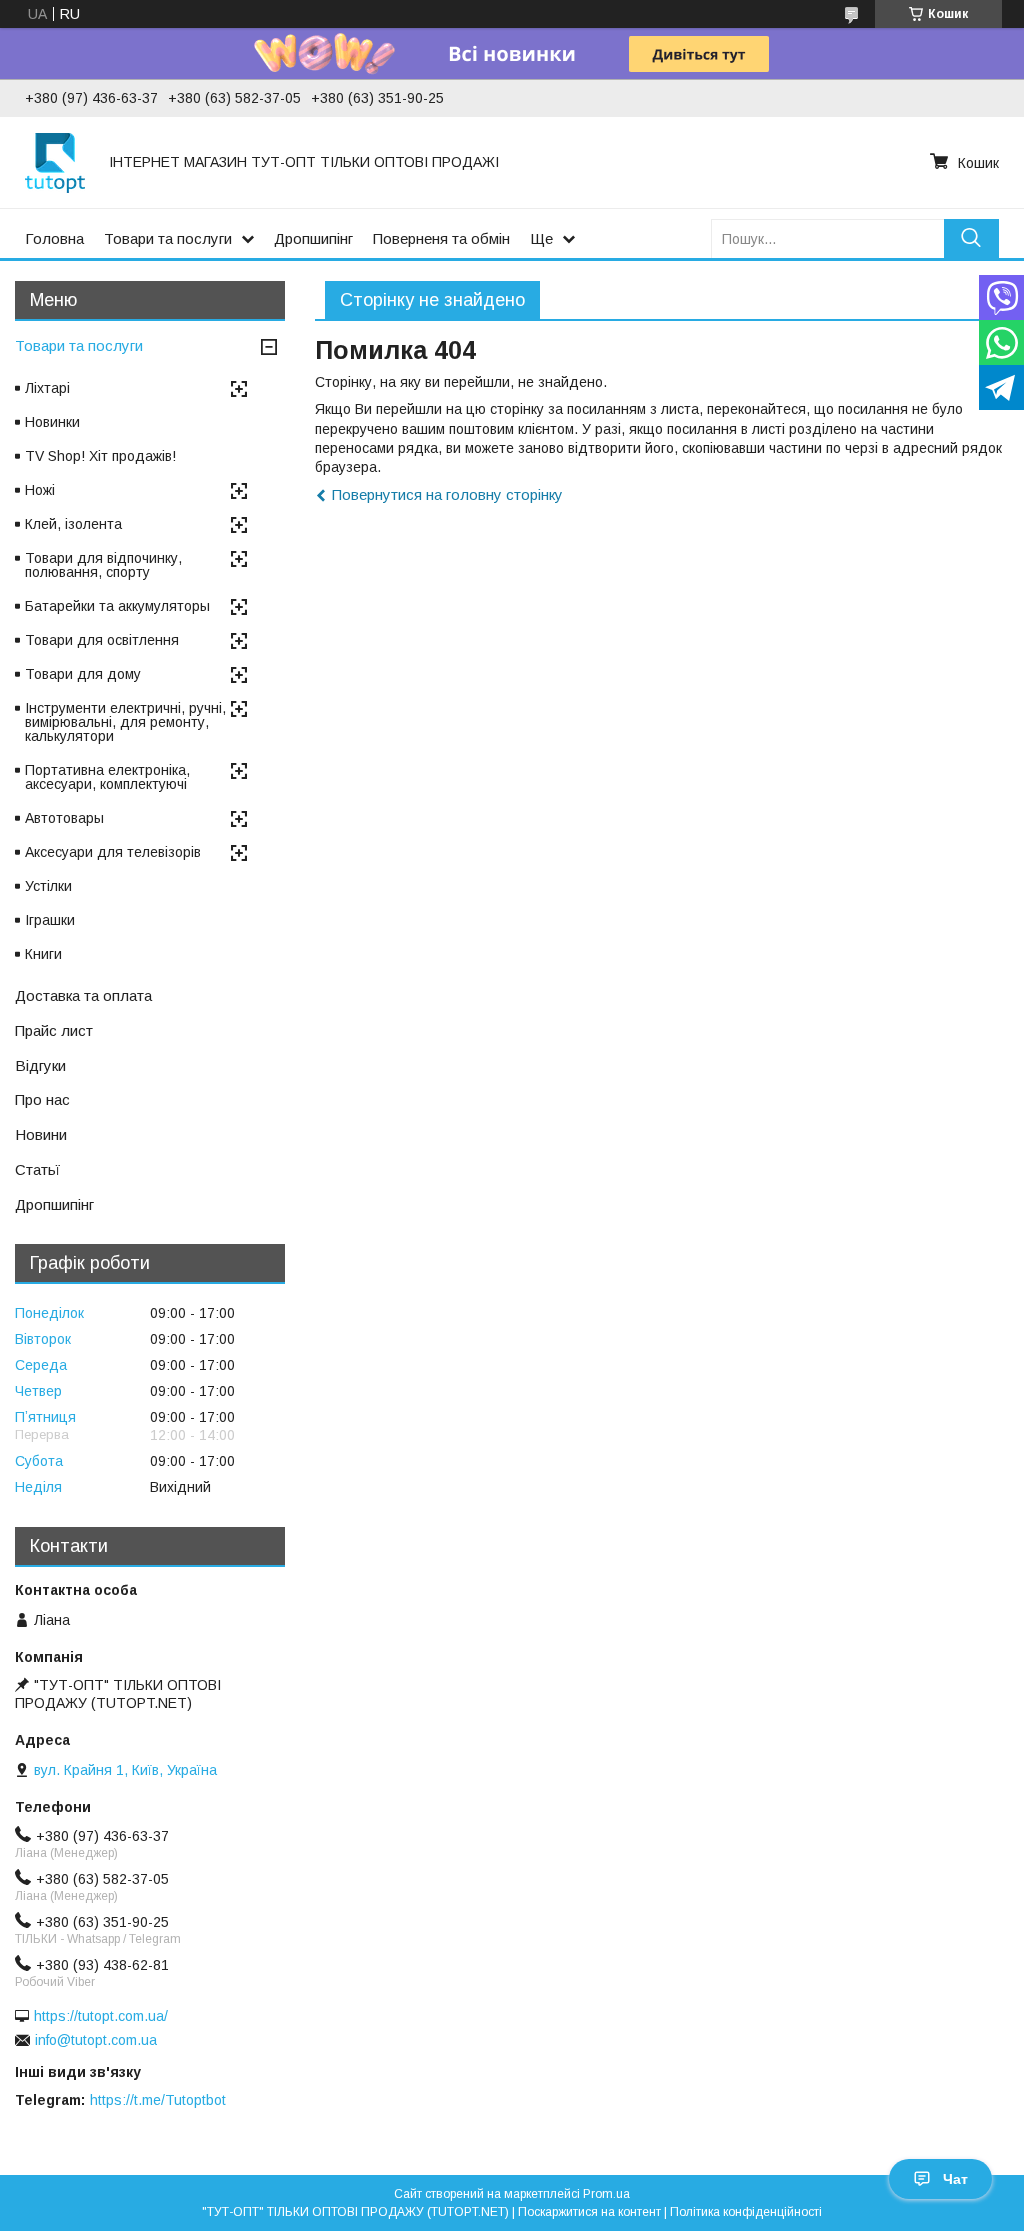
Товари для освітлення (102, 640)
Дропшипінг (313, 238)
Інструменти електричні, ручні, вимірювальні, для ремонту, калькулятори (125, 722)
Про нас (42, 1099)
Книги (43, 954)
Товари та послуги (168, 238)
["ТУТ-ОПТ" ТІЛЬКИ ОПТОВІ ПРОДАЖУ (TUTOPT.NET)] (55, 162)
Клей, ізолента (73, 524)
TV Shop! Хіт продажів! (100, 456)
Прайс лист (54, 1030)
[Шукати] (971, 238)
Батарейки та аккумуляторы (117, 606)
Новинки (52, 422)
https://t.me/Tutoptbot (158, 2100)
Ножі (40, 490)
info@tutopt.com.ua (96, 2040)
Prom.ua (606, 2194)
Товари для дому (83, 674)
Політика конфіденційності (746, 2212)
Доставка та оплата (83, 995)
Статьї (37, 1169)
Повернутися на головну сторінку (447, 494)
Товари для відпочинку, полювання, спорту (103, 565)
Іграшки (50, 920)
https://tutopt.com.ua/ (101, 2016)
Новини (41, 1134)
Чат (955, 2179)
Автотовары (64, 818)
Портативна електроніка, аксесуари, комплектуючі (107, 777)
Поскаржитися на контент (589, 2212)
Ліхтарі (47, 388)
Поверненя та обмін (441, 238)
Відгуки (40, 1065)
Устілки (48, 886)
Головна (54, 238)
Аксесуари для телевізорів (113, 852)
